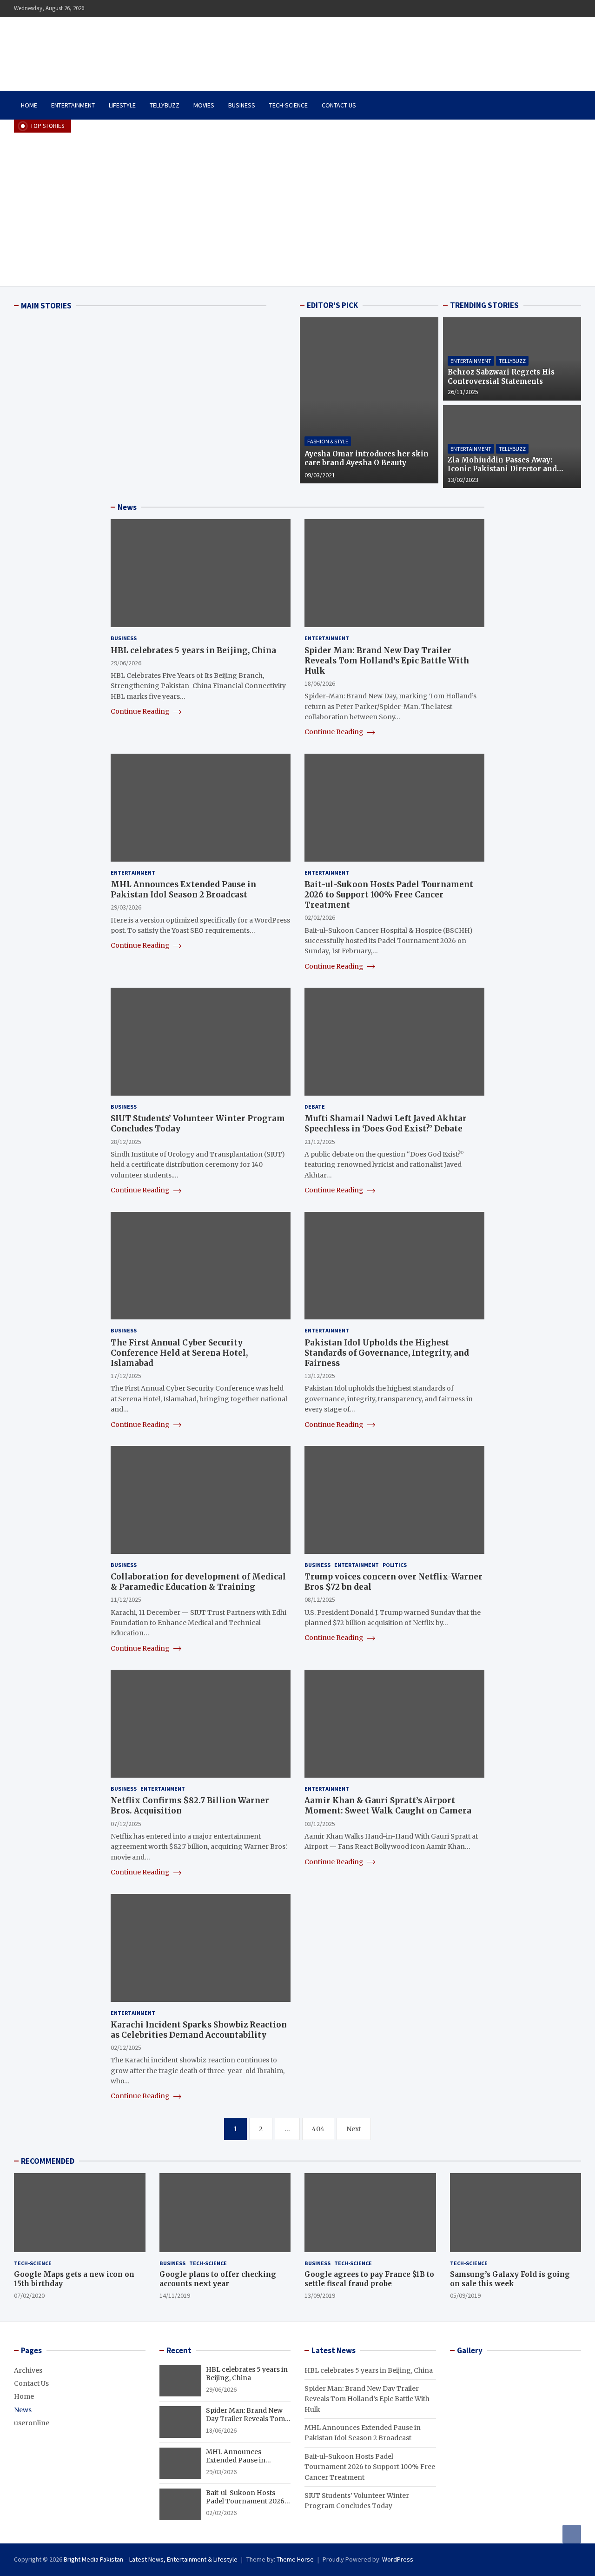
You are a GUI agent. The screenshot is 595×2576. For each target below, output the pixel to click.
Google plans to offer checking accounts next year (218, 2279)
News (23, 2410)
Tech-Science (288, 105)
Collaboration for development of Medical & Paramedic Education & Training (198, 1582)
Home (29, 105)
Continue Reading (141, 711)
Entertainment (73, 105)
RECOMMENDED (48, 2161)
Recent (179, 2350)
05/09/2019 (465, 2295)
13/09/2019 (320, 2295)
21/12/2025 (320, 1142)
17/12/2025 (126, 1376)
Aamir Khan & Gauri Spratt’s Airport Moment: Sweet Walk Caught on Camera (388, 1806)
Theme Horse (295, 2559)
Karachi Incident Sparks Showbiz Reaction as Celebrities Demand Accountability (199, 2030)
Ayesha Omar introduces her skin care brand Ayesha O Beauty (367, 458)
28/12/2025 (126, 1142)
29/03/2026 (126, 907)
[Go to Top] (572, 2534)
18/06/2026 (320, 683)
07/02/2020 (29, 2295)
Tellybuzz (165, 105)
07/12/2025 (126, 1824)
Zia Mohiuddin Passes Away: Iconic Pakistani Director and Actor (502, 469)
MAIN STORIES (46, 306)
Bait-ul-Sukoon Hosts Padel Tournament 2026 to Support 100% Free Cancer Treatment (389, 895)
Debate (315, 1107)
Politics (395, 1565)
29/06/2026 (126, 663)
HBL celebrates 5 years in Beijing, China (193, 650)
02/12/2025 (126, 2047)
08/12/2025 (320, 1599)
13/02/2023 (463, 480)
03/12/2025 (320, 1824)
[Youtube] (575, 9)
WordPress (398, 2559)
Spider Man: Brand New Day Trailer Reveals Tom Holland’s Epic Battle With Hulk (387, 661)
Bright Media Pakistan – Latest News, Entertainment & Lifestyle (151, 2559)
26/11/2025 (463, 392)
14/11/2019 (175, 2295)
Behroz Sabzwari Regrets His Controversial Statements (501, 377)
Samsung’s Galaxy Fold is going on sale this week (510, 2279)
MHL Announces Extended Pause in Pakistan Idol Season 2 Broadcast (183, 890)
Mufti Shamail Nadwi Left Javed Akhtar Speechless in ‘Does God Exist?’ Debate (386, 1124)
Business (242, 105)
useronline (32, 2423)
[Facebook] (551, 9)
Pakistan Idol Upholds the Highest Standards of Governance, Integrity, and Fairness (387, 1353)
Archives (28, 2370)
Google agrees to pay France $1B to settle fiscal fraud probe (369, 2279)
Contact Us (339, 105)
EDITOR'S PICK (332, 305)
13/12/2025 (320, 1376)
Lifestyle (122, 105)
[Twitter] (563, 9)
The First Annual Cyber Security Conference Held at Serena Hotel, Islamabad (179, 1353)
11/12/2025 (126, 1599)
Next (354, 2129)
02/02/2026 (320, 917)
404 (318, 2129)
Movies (204, 105)
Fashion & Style (328, 441)
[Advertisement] (297, 202)
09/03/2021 (320, 475)
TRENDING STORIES (484, 305)
